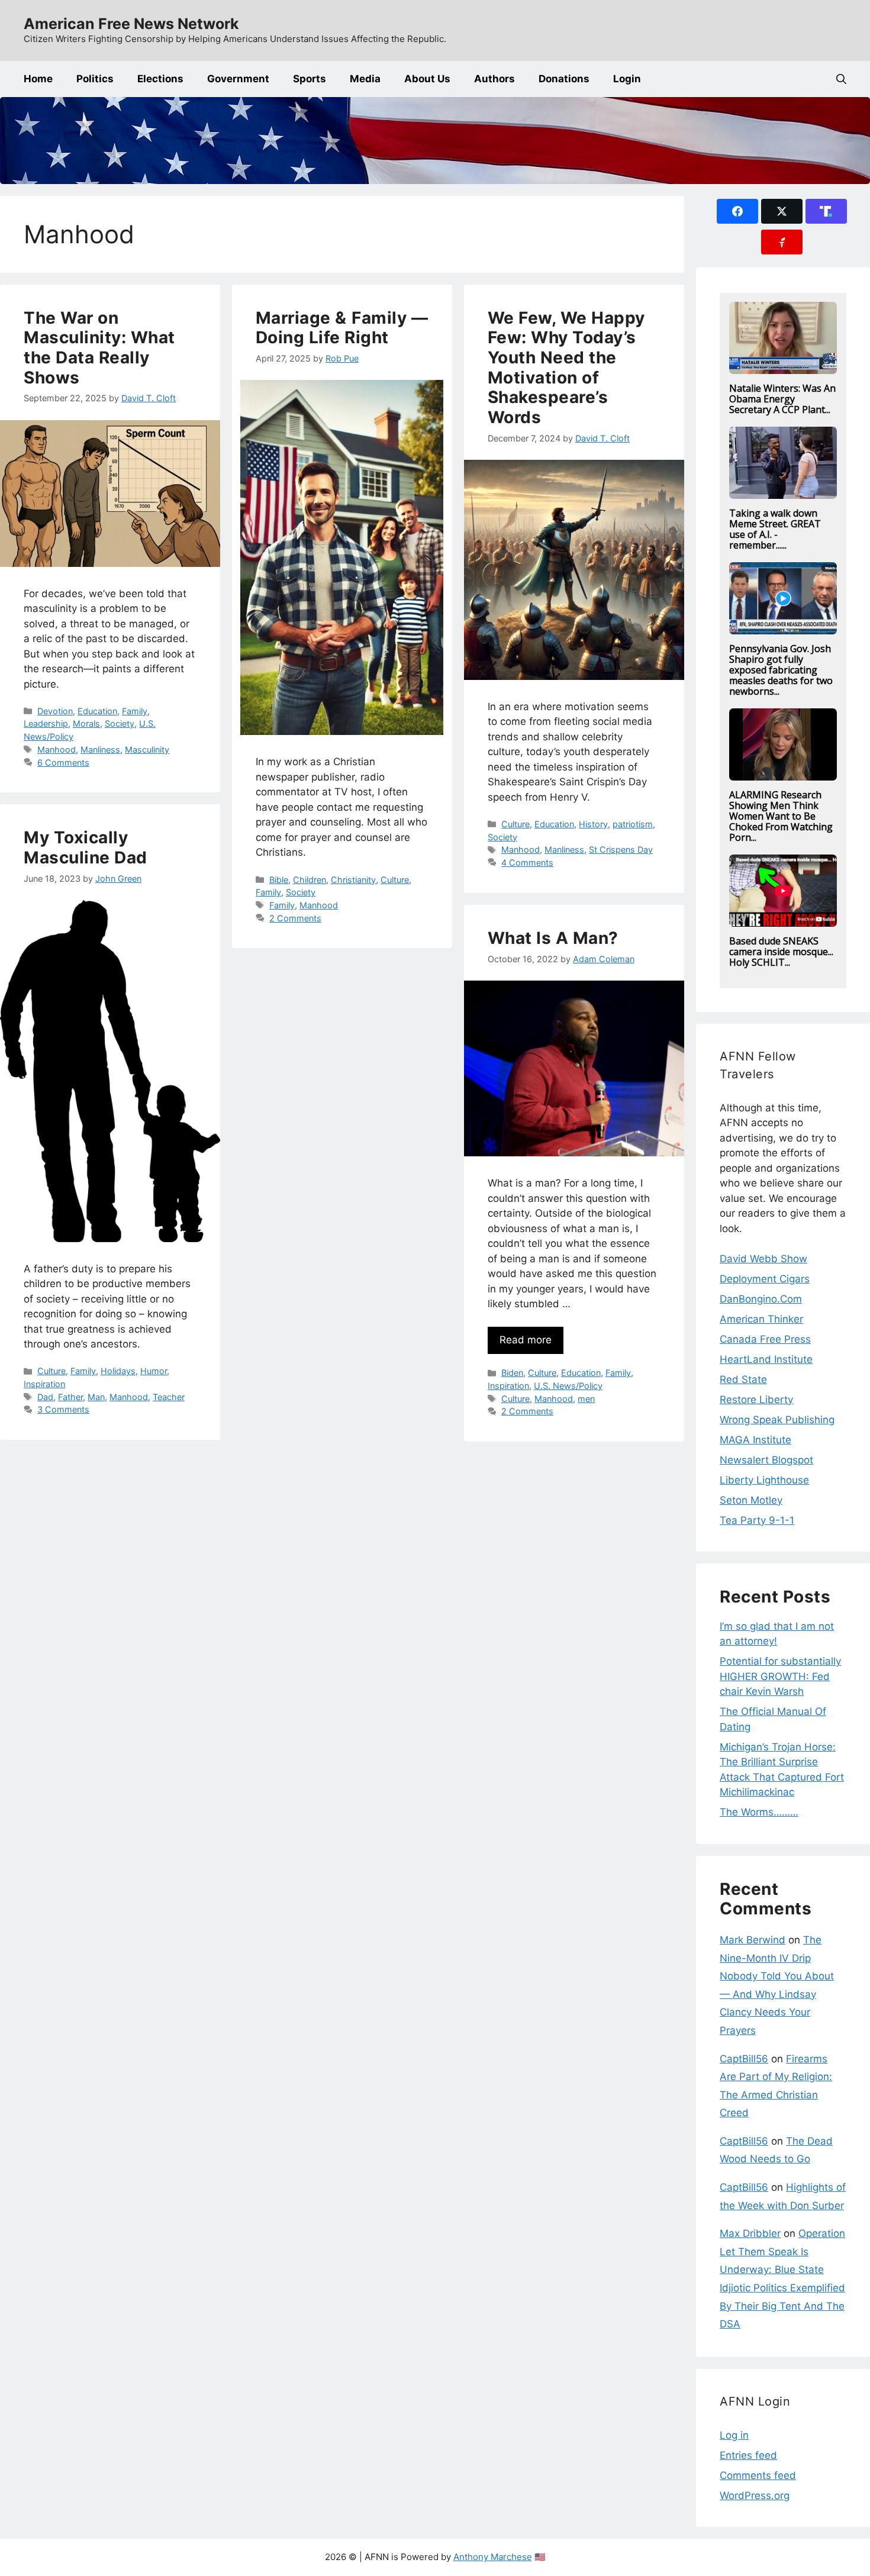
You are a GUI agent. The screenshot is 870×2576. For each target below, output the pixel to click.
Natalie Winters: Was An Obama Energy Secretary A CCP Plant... (782, 399)
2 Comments (295, 918)
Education (97, 711)
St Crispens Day (621, 849)
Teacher (169, 1397)
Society (120, 723)
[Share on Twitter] (782, 211)
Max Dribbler (750, 2233)
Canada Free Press (765, 1339)
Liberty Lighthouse (764, 1480)
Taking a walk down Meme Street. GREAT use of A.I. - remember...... (775, 529)
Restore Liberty (756, 1400)
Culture (395, 880)
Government (238, 79)
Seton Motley (751, 1500)
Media (365, 79)
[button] (841, 79)
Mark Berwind (753, 1940)
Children (310, 880)
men (586, 1399)
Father (70, 1397)
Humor (154, 1371)
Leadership (46, 723)
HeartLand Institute (766, 1359)
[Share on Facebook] (737, 211)
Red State (743, 1379)
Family (135, 711)
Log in (734, 2435)
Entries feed (748, 2455)
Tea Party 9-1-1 (757, 1520)
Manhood (57, 749)
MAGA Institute (755, 1440)
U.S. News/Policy (568, 1386)
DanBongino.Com (761, 1299)
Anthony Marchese (493, 2557)
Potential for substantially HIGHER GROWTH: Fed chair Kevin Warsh (780, 1676)
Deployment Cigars (765, 1279)
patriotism (633, 824)
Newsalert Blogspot (766, 1460)
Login (627, 79)
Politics (95, 79)
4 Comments (527, 863)
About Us (427, 79)
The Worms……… (759, 1812)
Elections (160, 79)
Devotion (55, 711)
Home (38, 79)
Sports (310, 79)
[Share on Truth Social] (826, 211)
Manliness (100, 749)
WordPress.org (755, 2496)
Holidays (118, 1371)
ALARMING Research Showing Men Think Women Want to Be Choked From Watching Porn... (781, 816)
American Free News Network (131, 24)
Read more (526, 1340)
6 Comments (63, 763)
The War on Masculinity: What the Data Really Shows (99, 348)
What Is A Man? (553, 938)
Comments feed (758, 2475)
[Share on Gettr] (782, 242)
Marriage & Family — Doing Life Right (342, 328)
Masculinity (147, 749)
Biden (512, 1373)
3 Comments (63, 1409)
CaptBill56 (744, 2059)
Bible (279, 880)
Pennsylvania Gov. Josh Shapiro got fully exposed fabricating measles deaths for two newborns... (781, 670)
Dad (45, 1397)
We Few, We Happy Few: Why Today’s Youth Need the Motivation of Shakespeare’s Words (566, 367)
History (593, 824)
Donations (564, 79)
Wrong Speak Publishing (777, 1420)
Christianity (353, 880)
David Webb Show (763, 1259)
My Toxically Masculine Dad (86, 847)
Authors (494, 79)
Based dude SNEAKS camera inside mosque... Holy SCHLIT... (781, 952)
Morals (86, 723)
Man (96, 1397)
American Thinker (761, 1319)
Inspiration (44, 1384)
